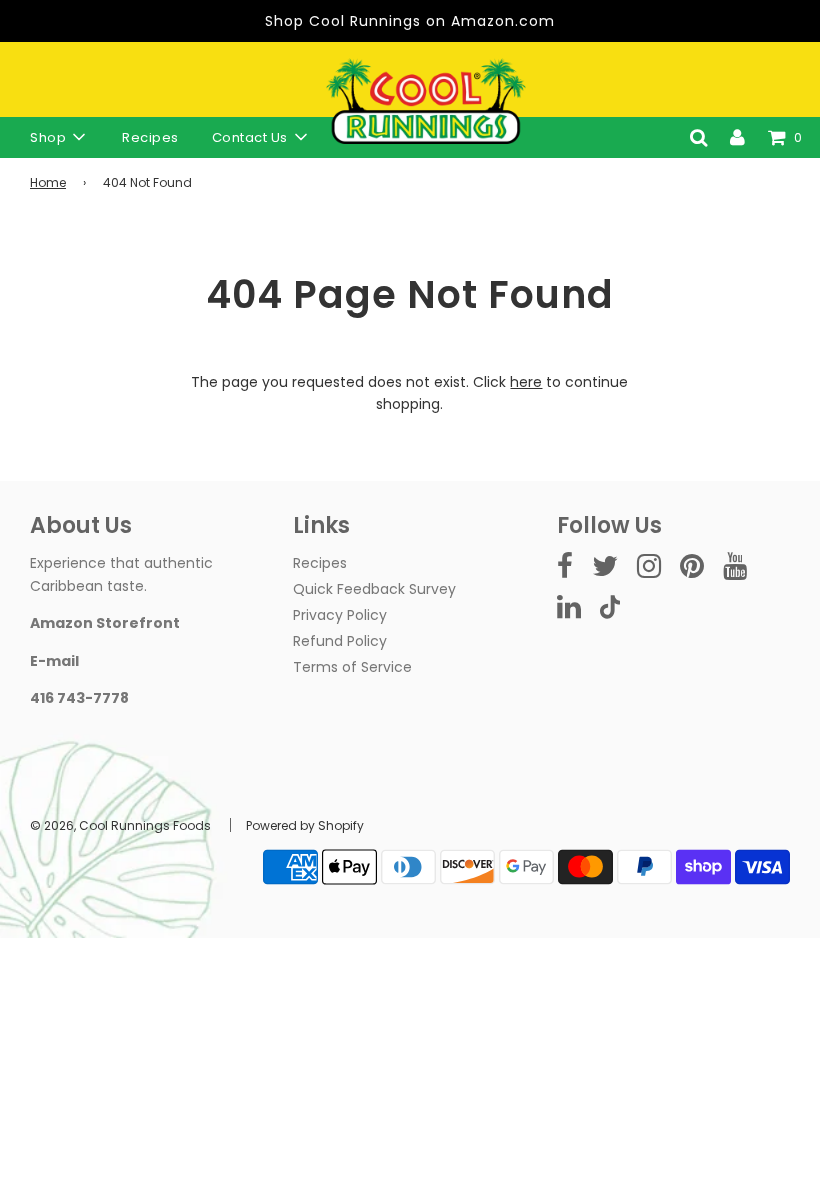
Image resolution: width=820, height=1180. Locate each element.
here (526, 382)
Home (48, 182)
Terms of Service (352, 667)
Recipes (150, 137)
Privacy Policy (340, 615)
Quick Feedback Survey (374, 589)
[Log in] (737, 137)
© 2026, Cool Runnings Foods (120, 825)
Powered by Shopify (305, 825)
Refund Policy (340, 641)
